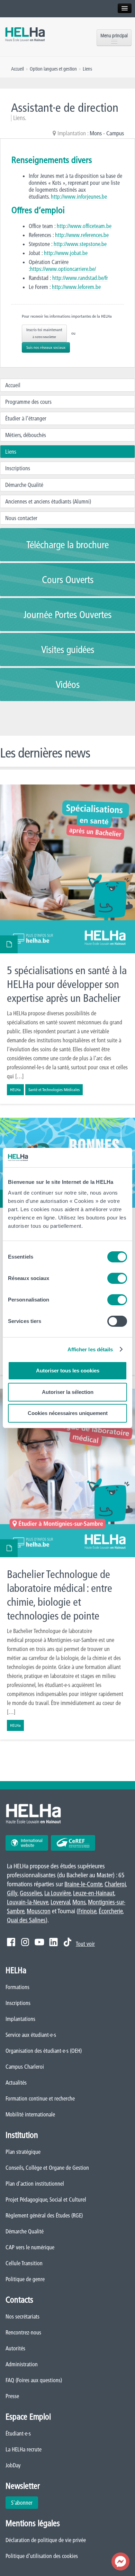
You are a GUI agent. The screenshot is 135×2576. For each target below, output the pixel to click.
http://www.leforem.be (76, 287)
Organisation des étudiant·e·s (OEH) (44, 2051)
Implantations (20, 2019)
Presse (12, 2396)
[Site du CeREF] (73, 1843)
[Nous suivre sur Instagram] (25, 1942)
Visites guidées (68, 650)
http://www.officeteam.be (84, 226)
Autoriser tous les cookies (68, 1371)
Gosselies (31, 1893)
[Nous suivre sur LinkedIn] (53, 1942)
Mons (79, 1902)
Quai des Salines (26, 1920)
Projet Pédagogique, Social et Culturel (46, 2199)
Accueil (13, 385)
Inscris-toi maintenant (44, 333)
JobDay (13, 2465)
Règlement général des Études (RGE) (44, 2215)
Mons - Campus (107, 133)
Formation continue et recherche (40, 2098)
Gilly (12, 1893)
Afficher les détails (90, 1349)
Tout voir (85, 1944)
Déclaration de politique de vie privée (46, 2540)
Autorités (15, 2348)
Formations (17, 1987)
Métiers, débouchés (26, 435)
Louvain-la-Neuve (28, 1902)
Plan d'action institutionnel (35, 2184)
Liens (11, 452)
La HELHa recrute (24, 2449)
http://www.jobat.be (66, 253)
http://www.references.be (82, 235)
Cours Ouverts (68, 580)
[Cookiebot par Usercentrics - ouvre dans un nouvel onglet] (97, 1158)
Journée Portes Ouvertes (67, 615)
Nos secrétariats (22, 2316)
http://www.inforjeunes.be (79, 197)
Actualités (16, 2083)
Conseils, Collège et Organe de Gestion (47, 2168)
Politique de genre (25, 2279)
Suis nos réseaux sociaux (46, 347)
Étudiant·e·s (18, 2433)
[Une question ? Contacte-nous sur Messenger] (120, 2561)
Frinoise (87, 1911)
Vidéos (68, 684)
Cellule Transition (24, 2263)
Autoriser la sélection (68, 1392)
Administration (22, 2364)
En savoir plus (67, 944)
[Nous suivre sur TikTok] (67, 1942)
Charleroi (115, 1884)
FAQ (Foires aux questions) (34, 2380)
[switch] (117, 1278)
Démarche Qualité (24, 485)
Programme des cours (28, 402)
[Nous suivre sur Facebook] (11, 1942)
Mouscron (39, 1911)
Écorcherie (111, 1911)
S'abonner (22, 2503)
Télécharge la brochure (67, 545)
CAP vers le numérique (30, 2247)
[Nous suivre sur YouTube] (39, 1942)
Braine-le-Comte (83, 1884)
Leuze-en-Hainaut (94, 1893)
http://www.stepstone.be (80, 244)
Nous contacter (21, 518)
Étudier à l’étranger (26, 418)
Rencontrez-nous (23, 2332)
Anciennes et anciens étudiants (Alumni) (48, 501)
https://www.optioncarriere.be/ (63, 269)
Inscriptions (18, 468)
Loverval (60, 1902)
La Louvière (57, 1893)
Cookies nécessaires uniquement (68, 1413)
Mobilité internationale (30, 2114)
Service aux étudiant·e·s (31, 2035)
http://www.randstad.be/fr (79, 278)
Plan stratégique (23, 2152)
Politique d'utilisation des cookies (42, 2556)
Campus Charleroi (25, 2067)
